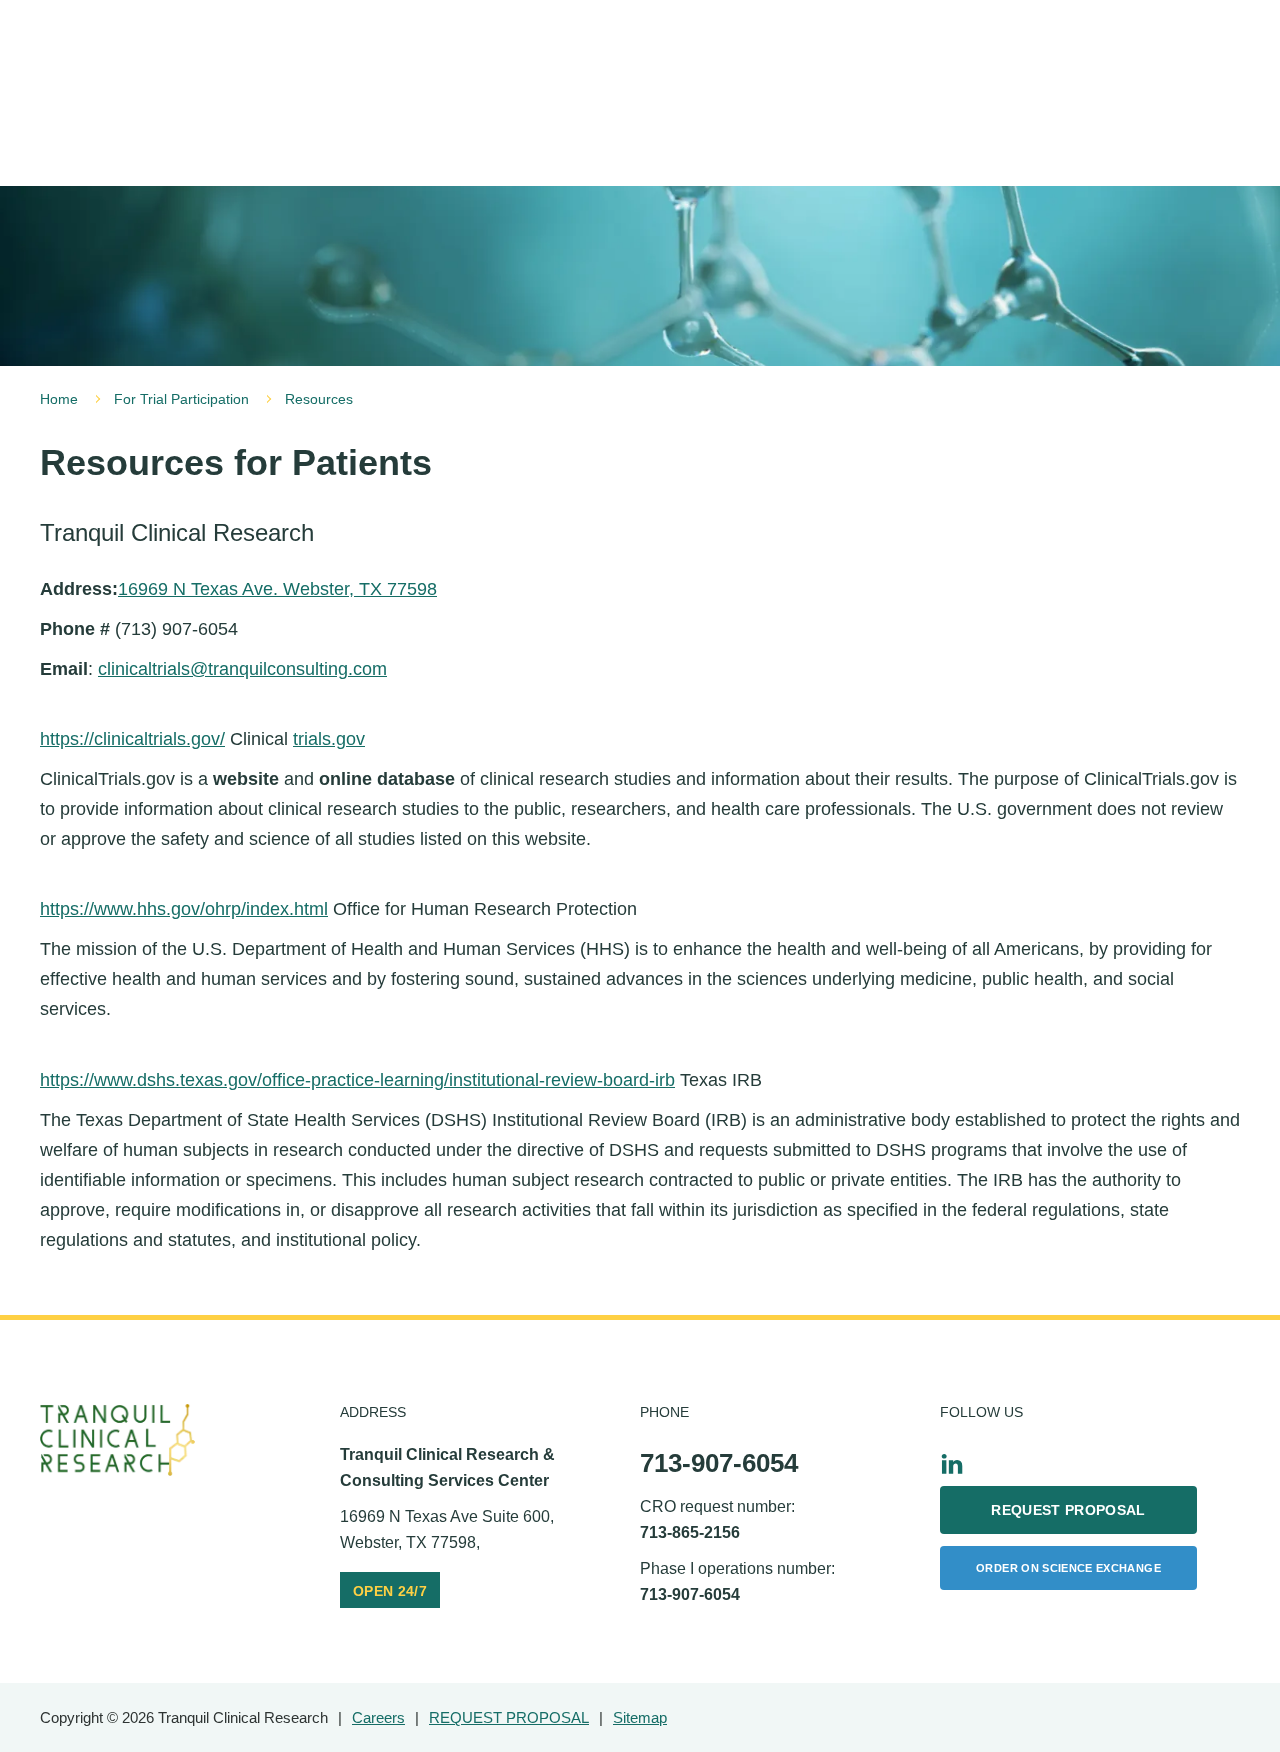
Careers (378, 1717)
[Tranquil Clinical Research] (117, 1440)
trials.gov (329, 739)
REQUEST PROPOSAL (1068, 1510)
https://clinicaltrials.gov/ (132, 739)
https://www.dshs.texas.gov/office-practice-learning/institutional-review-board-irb (357, 1080)
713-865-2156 (690, 1532)
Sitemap (640, 1717)
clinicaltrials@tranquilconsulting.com (242, 669)
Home (59, 399)
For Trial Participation (181, 399)
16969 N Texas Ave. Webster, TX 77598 (277, 589)
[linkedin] (952, 1464)
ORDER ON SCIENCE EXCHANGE (1068, 1568)
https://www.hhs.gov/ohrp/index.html (184, 909)
